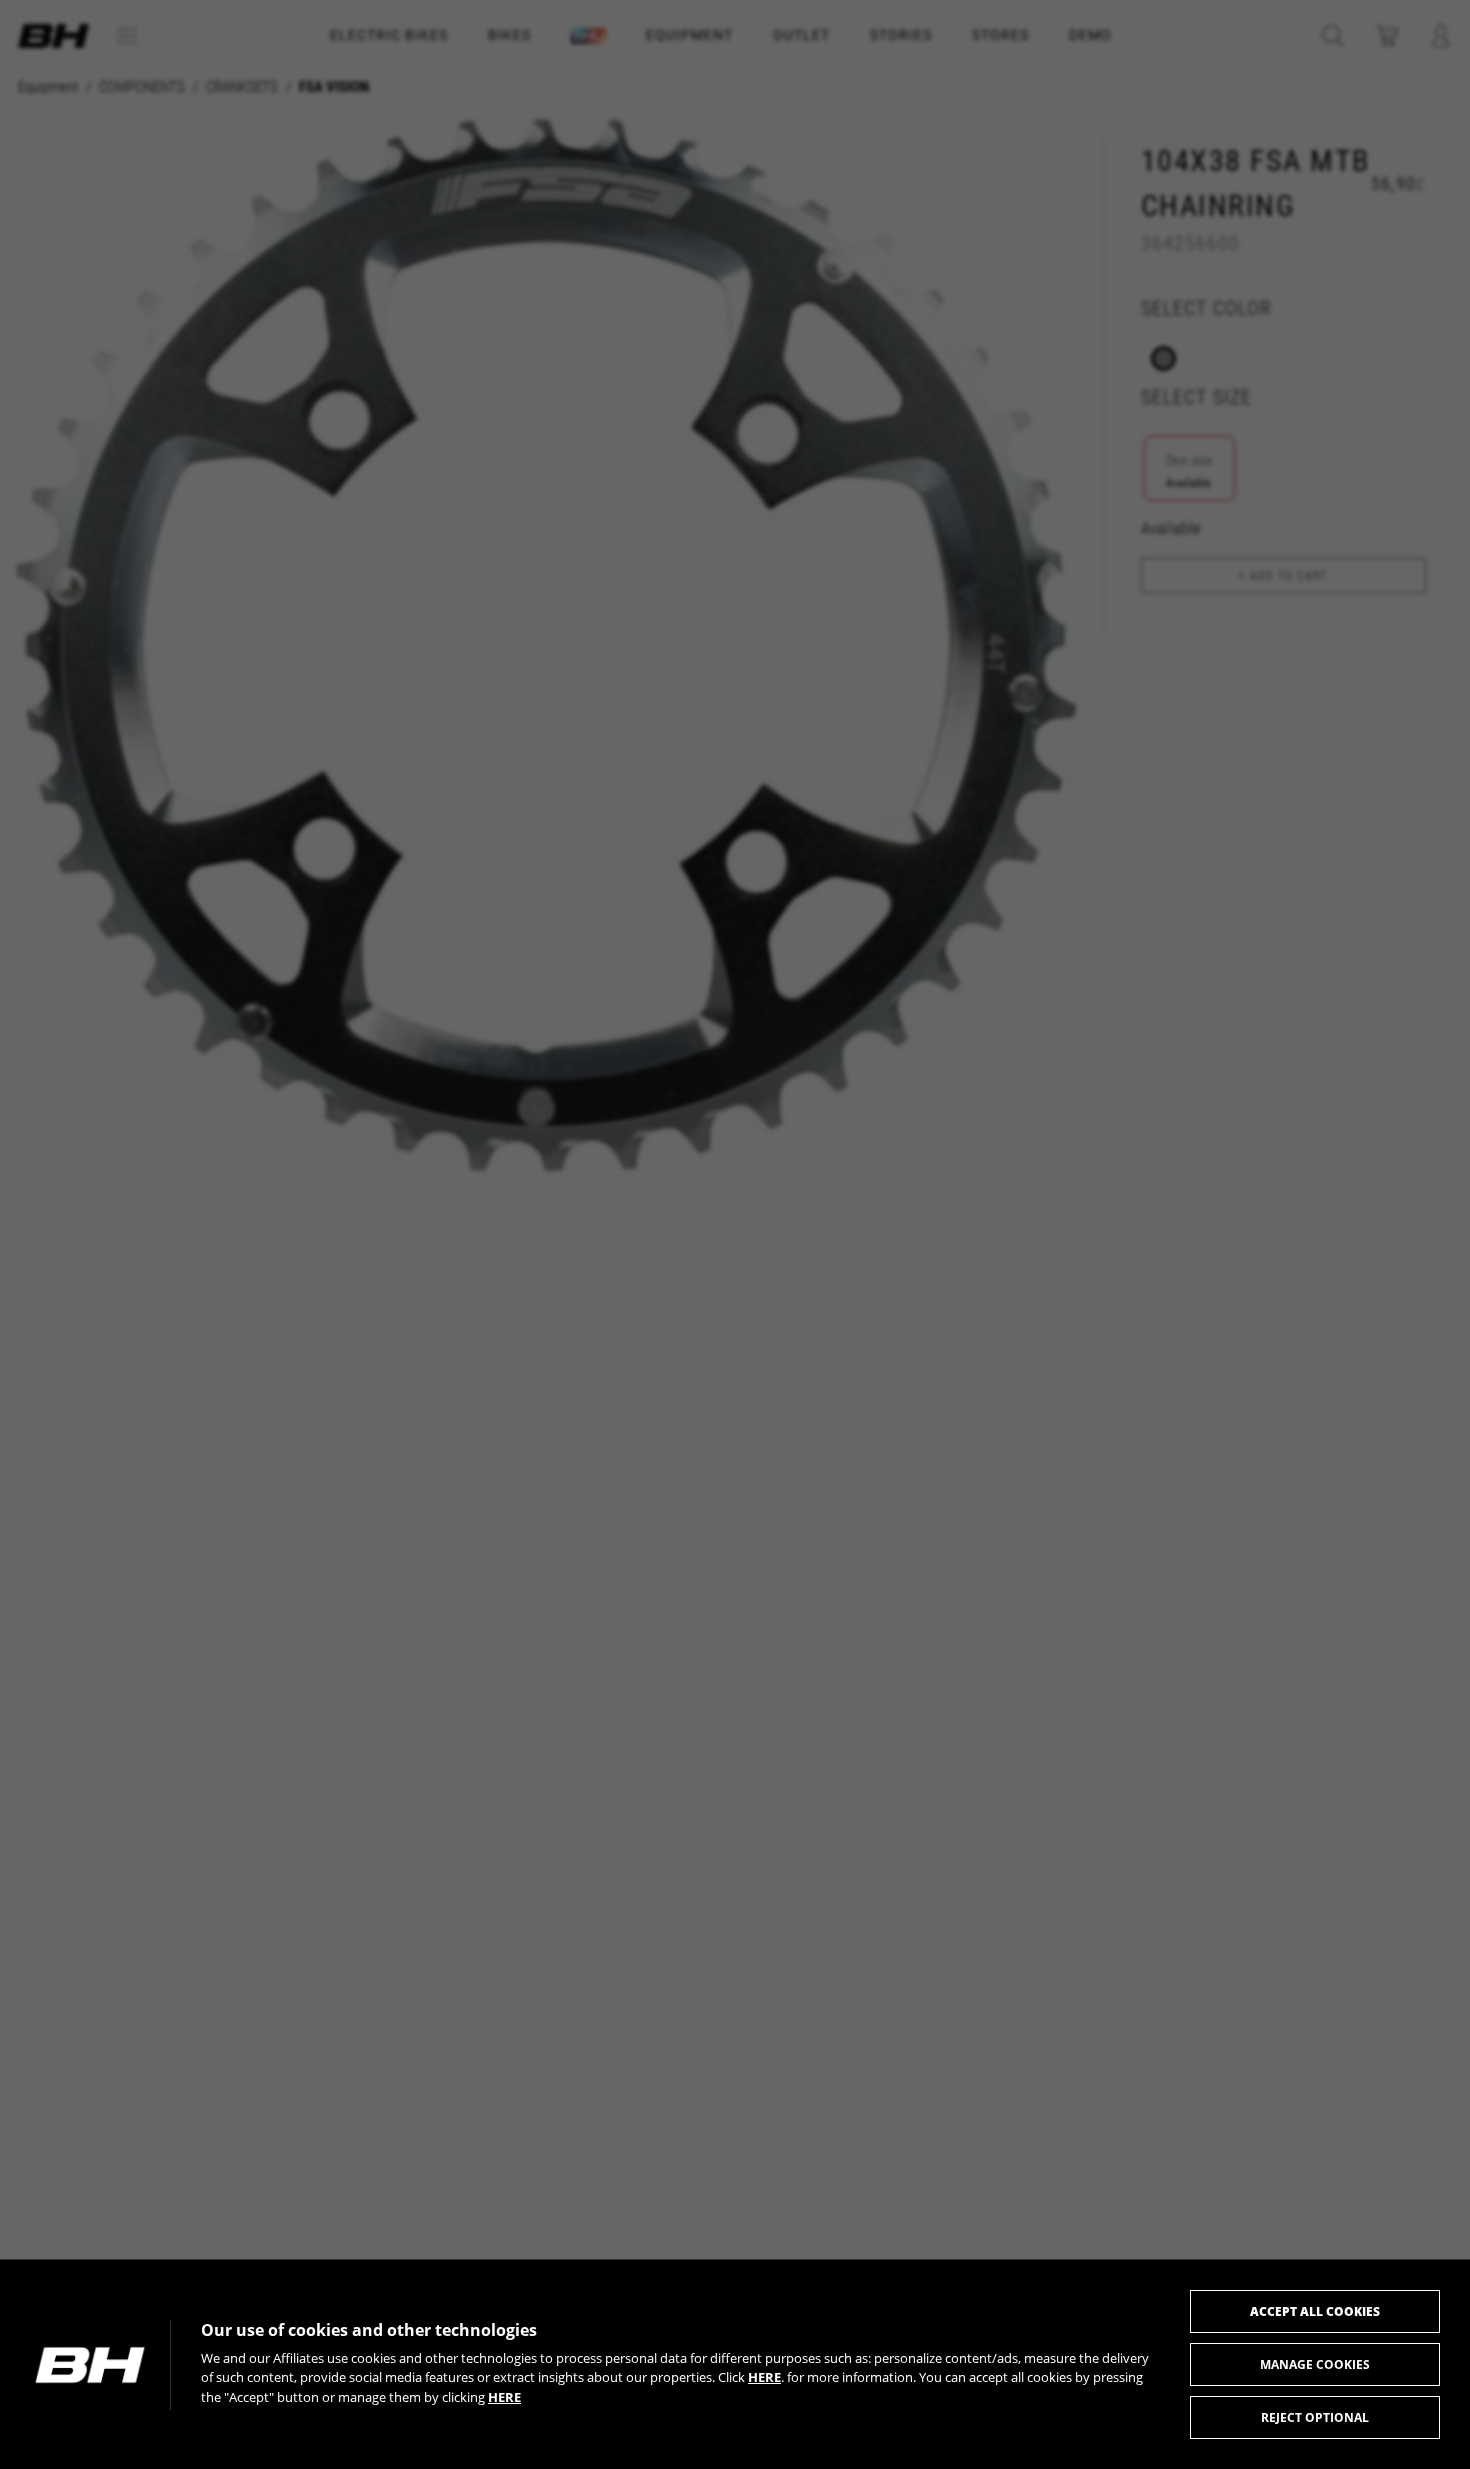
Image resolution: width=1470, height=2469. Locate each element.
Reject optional (1315, 2417)
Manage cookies (1315, 2364)
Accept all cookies (1315, 2311)
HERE (764, 2377)
